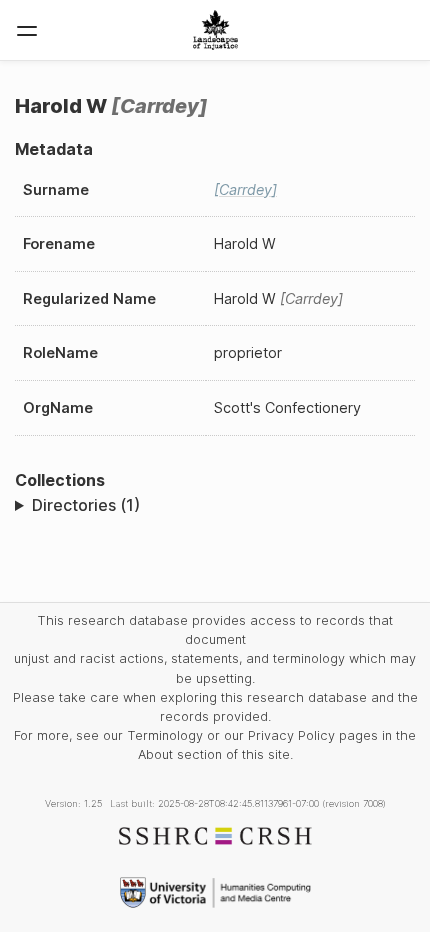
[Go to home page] (215, 30)
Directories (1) (86, 505)
